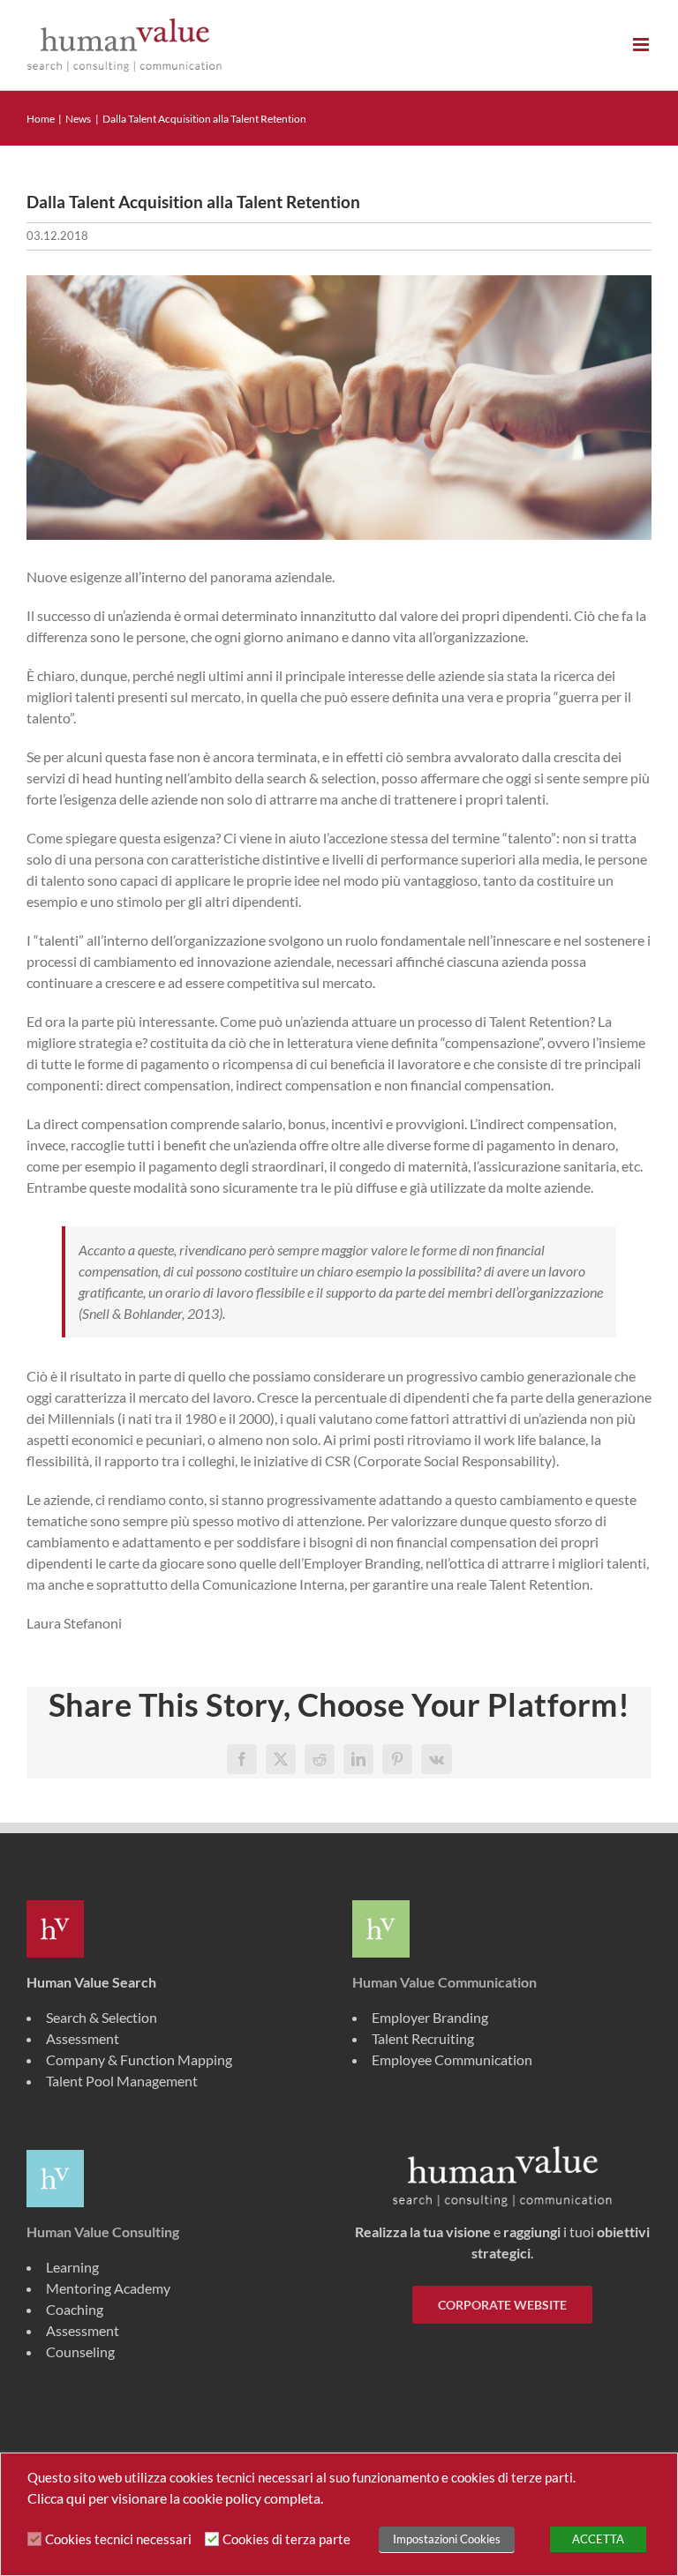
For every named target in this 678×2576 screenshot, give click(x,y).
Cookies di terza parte (286, 2539)
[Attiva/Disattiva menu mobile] (642, 45)
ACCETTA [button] (598, 2539)
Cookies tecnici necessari (118, 2539)
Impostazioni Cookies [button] (447, 2539)
